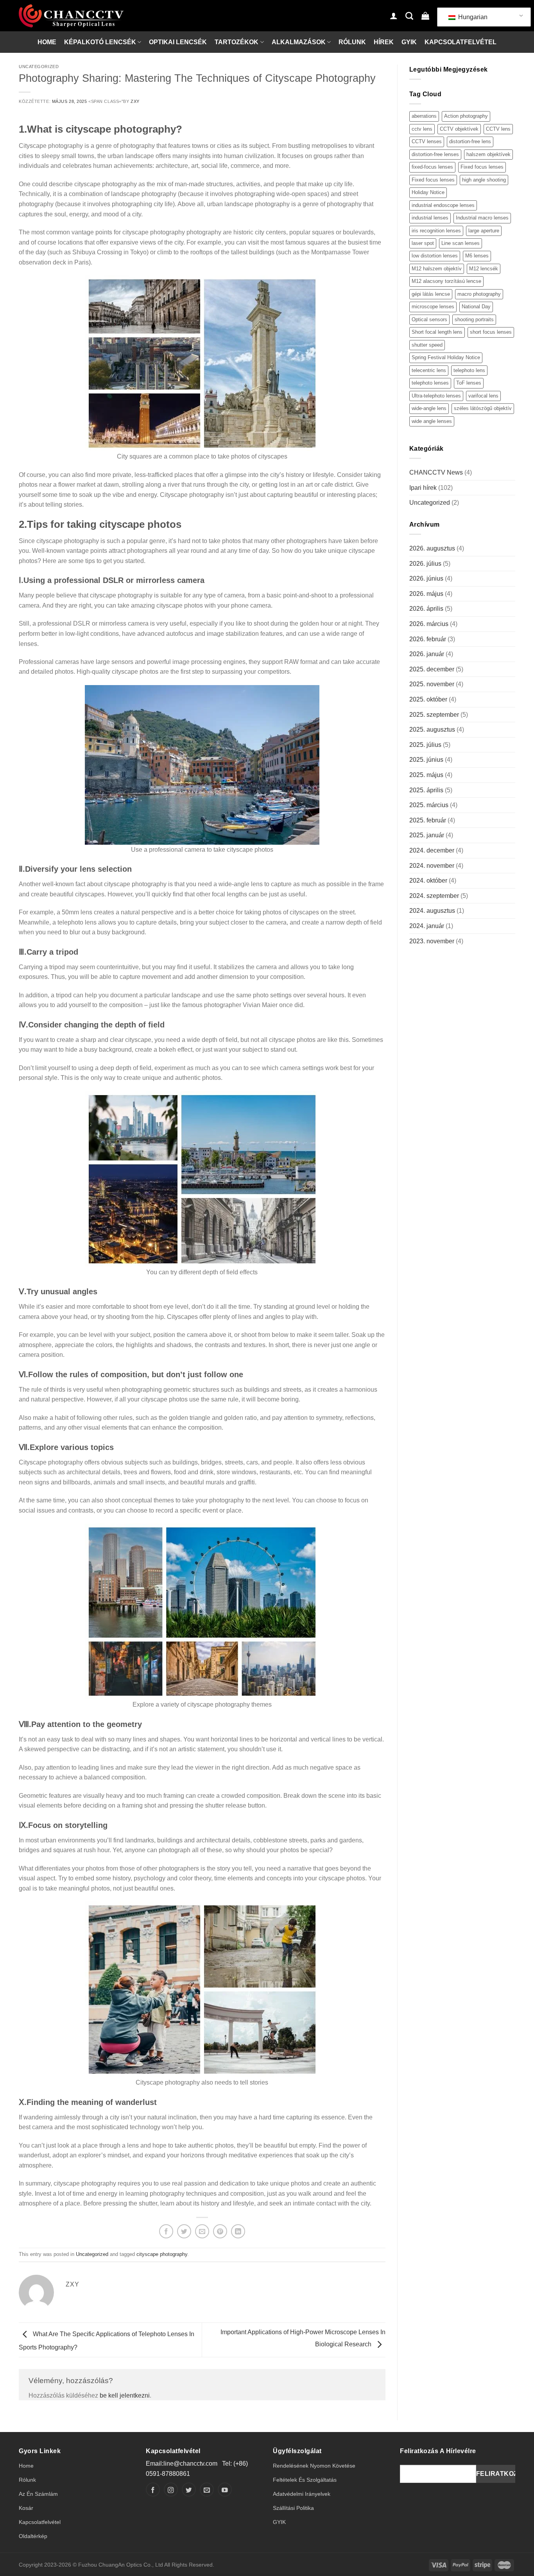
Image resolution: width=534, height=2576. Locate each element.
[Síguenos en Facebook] (153, 2490)
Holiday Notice (428, 192)
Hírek (384, 42)
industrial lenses (430, 218)
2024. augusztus (432, 911)
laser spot (423, 243)
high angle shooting (484, 180)
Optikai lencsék (178, 42)
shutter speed (427, 345)
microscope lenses (433, 307)
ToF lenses (469, 383)
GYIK (409, 42)
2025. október (428, 699)
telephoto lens (469, 370)
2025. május (426, 775)
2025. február (428, 820)
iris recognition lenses (436, 231)
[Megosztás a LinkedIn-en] (238, 2231)
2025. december (432, 669)
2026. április (426, 609)
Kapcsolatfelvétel (461, 42)
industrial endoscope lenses (443, 205)
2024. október (428, 881)
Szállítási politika (293, 2508)
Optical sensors (429, 319)
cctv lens (422, 129)
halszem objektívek (488, 154)
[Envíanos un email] (207, 2490)
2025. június (426, 760)
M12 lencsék (484, 269)
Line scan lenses (461, 243)
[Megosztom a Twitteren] (184, 2231)
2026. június (426, 578)
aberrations (424, 116)
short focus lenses (491, 332)
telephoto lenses (430, 383)
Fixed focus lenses (482, 167)
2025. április (426, 790)
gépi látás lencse (431, 294)
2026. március (429, 624)
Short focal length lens (437, 332)
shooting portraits (474, 319)
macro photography (479, 294)
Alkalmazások (299, 42)
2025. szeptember (434, 715)
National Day (476, 307)
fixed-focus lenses (432, 167)
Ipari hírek (423, 488)
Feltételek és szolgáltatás (305, 2480)
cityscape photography (162, 2254)
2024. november (432, 866)
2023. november (432, 941)
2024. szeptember (434, 896)
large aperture (484, 231)
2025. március (429, 805)
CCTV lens (498, 129)
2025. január (427, 835)
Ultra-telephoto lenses (436, 396)
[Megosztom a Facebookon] (166, 2231)
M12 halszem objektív (437, 269)
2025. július (425, 745)
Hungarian (472, 17)
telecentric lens (429, 370)
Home (47, 42)
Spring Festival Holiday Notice (446, 357)
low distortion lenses (435, 256)
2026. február (428, 639)
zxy (135, 101)
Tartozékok (237, 42)
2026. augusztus (432, 548)
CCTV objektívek (459, 129)
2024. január (427, 926)
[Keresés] (409, 16)
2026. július (425, 564)
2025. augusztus (432, 729)
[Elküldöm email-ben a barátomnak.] (202, 2231)
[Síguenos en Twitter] (189, 2490)
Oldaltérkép (33, 2536)
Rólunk (352, 42)
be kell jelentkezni (125, 2395)
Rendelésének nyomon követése (314, 2466)
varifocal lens (483, 396)
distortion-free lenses (435, 154)
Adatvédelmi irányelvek (302, 2494)
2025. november (432, 684)
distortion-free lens (470, 141)
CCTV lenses (427, 141)
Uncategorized (39, 67)
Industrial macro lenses (482, 218)
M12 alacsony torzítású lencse (446, 281)
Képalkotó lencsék (100, 42)
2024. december (432, 850)
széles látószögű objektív (483, 408)
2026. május (426, 594)
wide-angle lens (429, 408)
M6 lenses (477, 256)
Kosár (26, 2508)
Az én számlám (38, 2494)
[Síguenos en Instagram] (171, 2490)
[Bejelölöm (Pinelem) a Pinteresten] (220, 2231)
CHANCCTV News (436, 472)
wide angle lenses (432, 421)
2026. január (427, 654)
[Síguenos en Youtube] (225, 2490)
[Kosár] (425, 16)
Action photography (466, 116)
